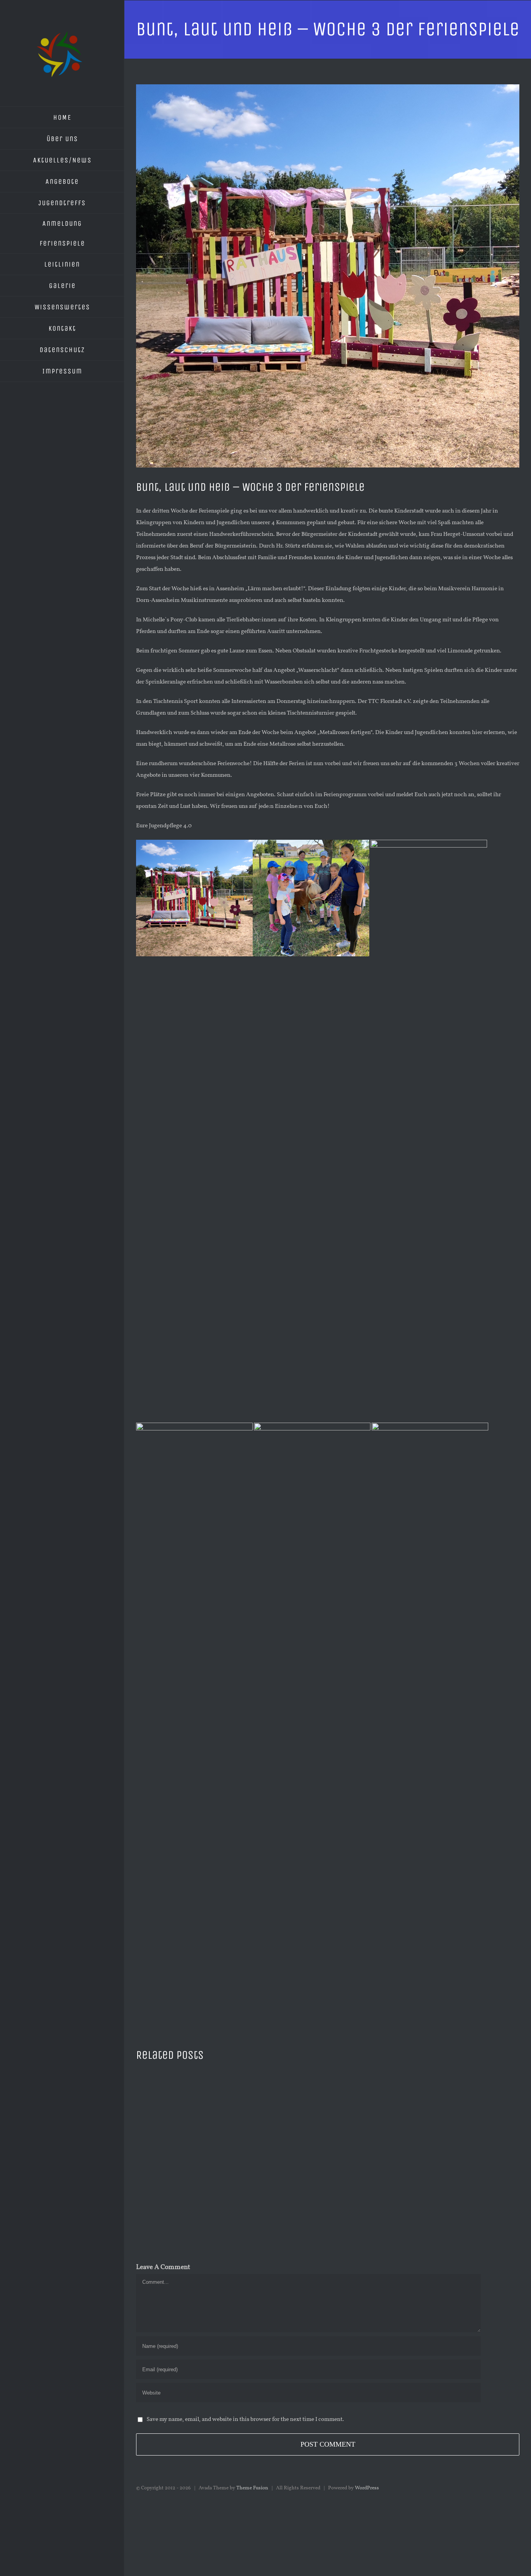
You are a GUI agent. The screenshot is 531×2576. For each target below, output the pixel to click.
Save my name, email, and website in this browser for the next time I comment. (245, 2420)
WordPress (367, 2488)
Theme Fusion (252, 2488)
